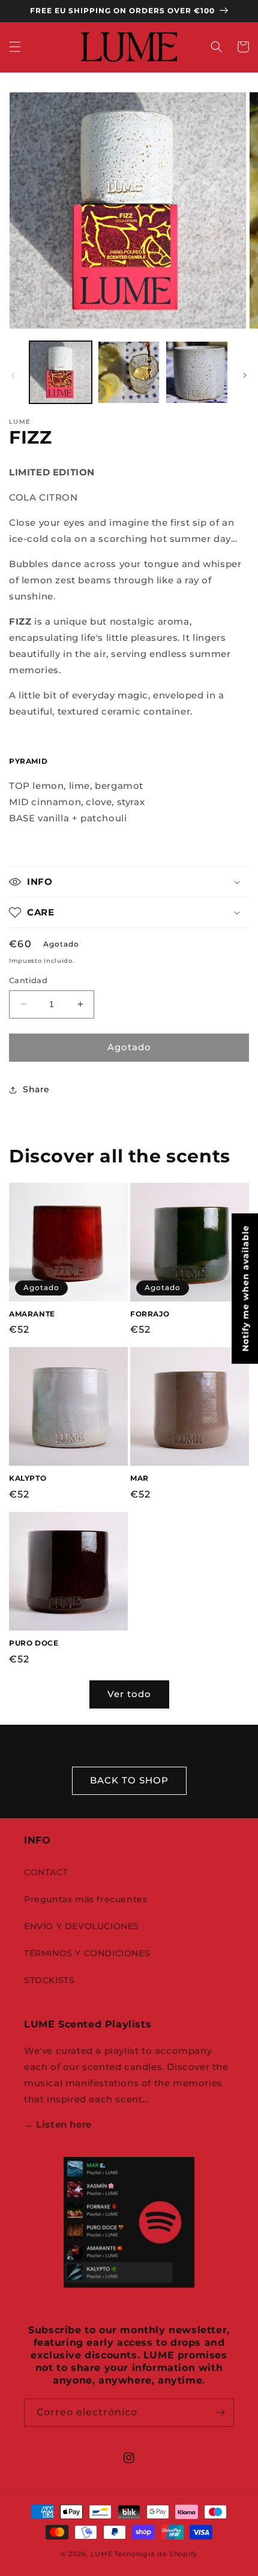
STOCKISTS (49, 1980)
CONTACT (46, 1872)
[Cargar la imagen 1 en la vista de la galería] (61, 372)
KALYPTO (28, 1478)
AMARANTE (32, 1314)
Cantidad (28, 980)
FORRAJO (150, 1314)
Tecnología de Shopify (156, 2554)
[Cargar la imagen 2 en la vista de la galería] (129, 372)
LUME (102, 2554)
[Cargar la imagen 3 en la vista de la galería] (197, 372)
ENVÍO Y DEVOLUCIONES (82, 1926)
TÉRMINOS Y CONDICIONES (87, 1953)
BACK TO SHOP (129, 1780)
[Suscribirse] (220, 2413)
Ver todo (129, 1694)
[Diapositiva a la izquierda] (13, 375)
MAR (139, 1478)
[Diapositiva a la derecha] (245, 375)
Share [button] (36, 1089)
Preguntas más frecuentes (85, 1899)
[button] (15, 47)
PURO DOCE (34, 1643)
